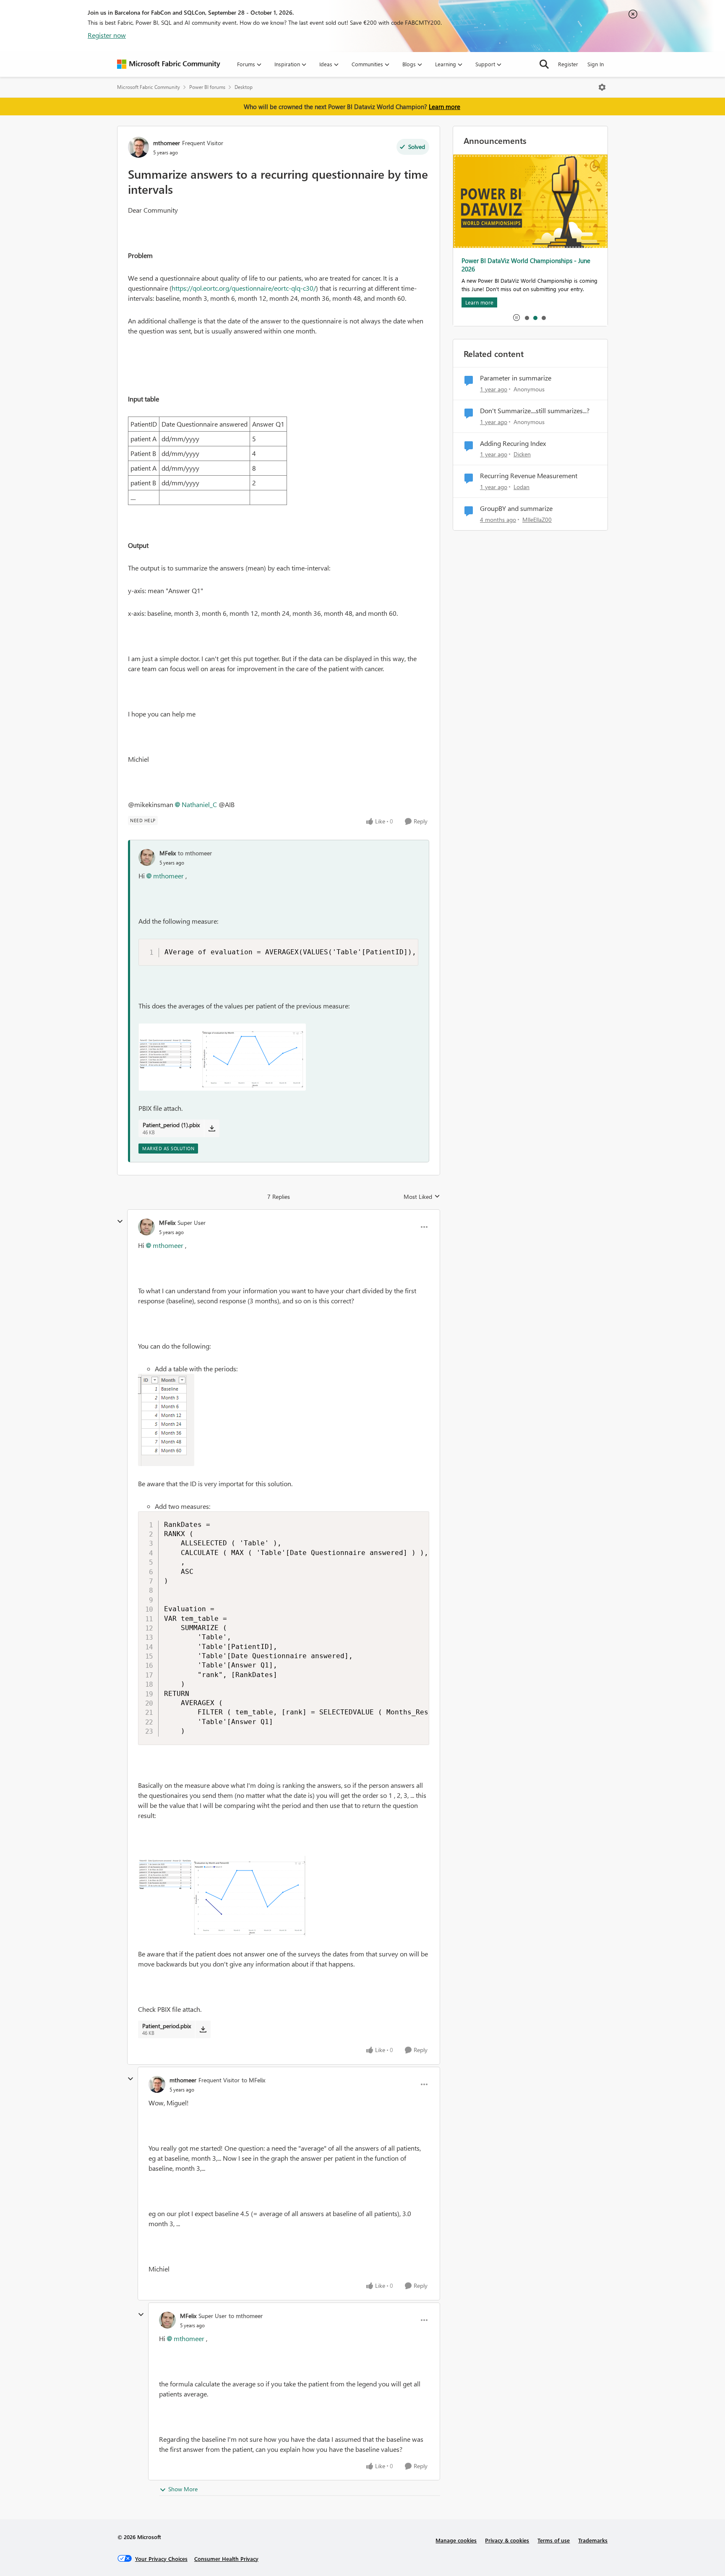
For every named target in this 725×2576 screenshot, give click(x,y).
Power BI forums (207, 87)
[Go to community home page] (169, 64)
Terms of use (554, 2540)
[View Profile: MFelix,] (147, 857)
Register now (107, 35)
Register (568, 64)
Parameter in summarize (516, 378)
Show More (183, 2489)
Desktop (244, 87)
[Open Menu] (602, 87)
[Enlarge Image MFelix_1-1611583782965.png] (222, 1896)
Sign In (596, 64)
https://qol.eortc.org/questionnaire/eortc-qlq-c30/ (244, 288)
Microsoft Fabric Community (149, 87)
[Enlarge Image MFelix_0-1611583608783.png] (166, 1420)
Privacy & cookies (507, 2540)
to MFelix (253, 2080)
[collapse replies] (120, 1222)
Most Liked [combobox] (422, 1197)
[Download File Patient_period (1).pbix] (212, 1128)
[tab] (527, 318)
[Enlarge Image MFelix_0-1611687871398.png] (222, 1057)
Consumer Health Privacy (226, 2559)
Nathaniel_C (199, 804)
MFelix (168, 853)
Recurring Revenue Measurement (529, 476)
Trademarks (593, 2540)
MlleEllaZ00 (537, 520)
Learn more (445, 107)
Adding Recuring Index (513, 443)
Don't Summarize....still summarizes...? (535, 411)
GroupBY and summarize (516, 508)
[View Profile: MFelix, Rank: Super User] (146, 1227)
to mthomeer (195, 853)
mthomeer (167, 143)
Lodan (522, 487)
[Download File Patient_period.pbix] (203, 2029)
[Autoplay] (516, 318)
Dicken (522, 454)
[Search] (544, 64)
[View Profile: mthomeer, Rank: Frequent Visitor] (138, 147)
